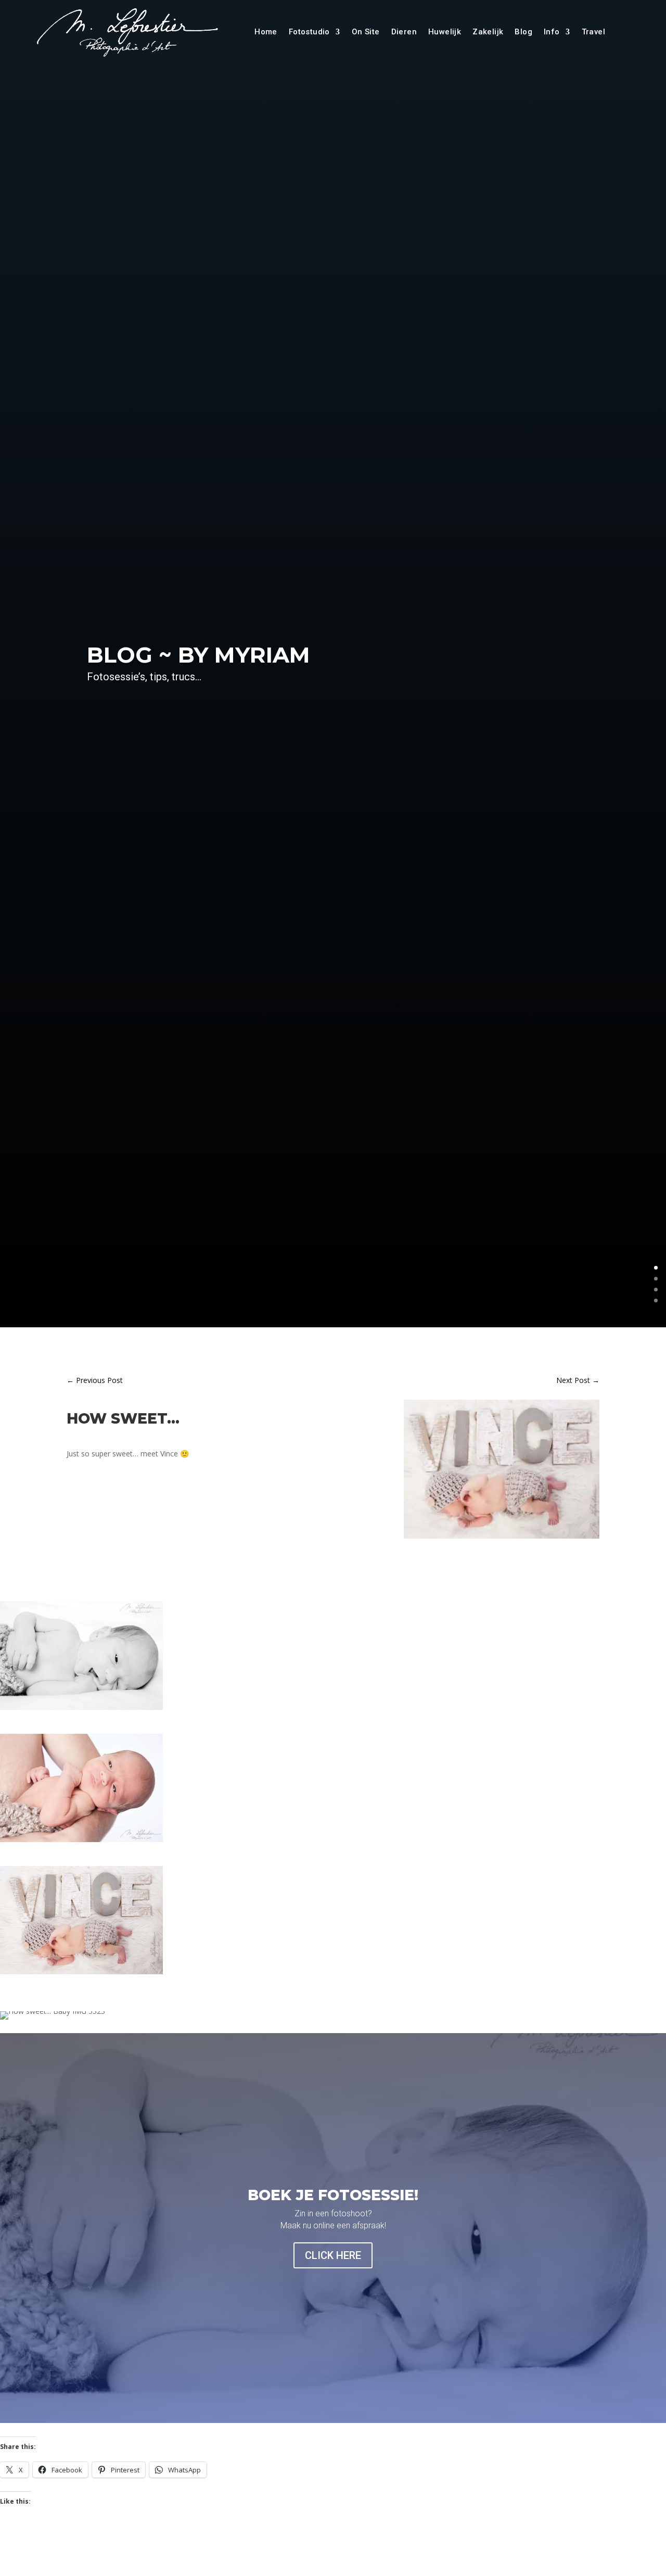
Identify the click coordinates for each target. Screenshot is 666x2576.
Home (266, 32)
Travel (593, 32)
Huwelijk (445, 32)
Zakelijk (488, 32)
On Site (366, 32)
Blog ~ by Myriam (198, 655)
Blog (523, 32)
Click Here (333, 2255)
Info (552, 32)
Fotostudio (309, 32)
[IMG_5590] (502, 1538)
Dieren (404, 32)
